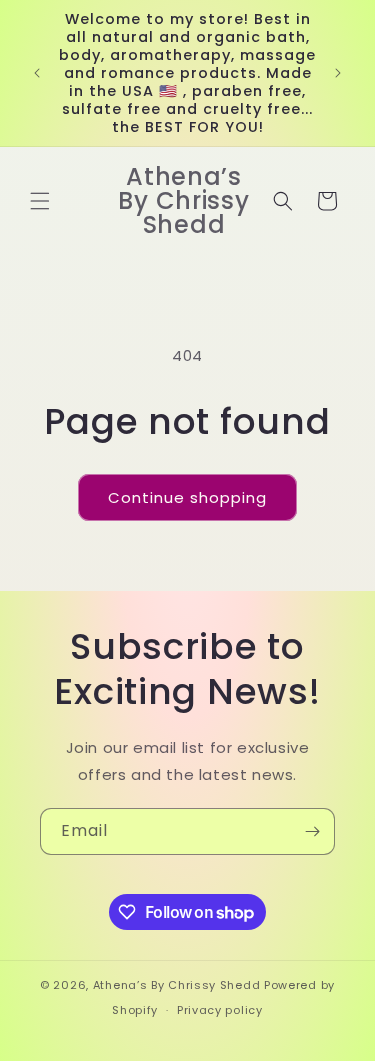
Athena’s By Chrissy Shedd (177, 985)
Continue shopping (187, 497)
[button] (40, 201)
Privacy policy (220, 1010)
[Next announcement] (338, 73)
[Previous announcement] (37, 73)
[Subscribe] (312, 831)
